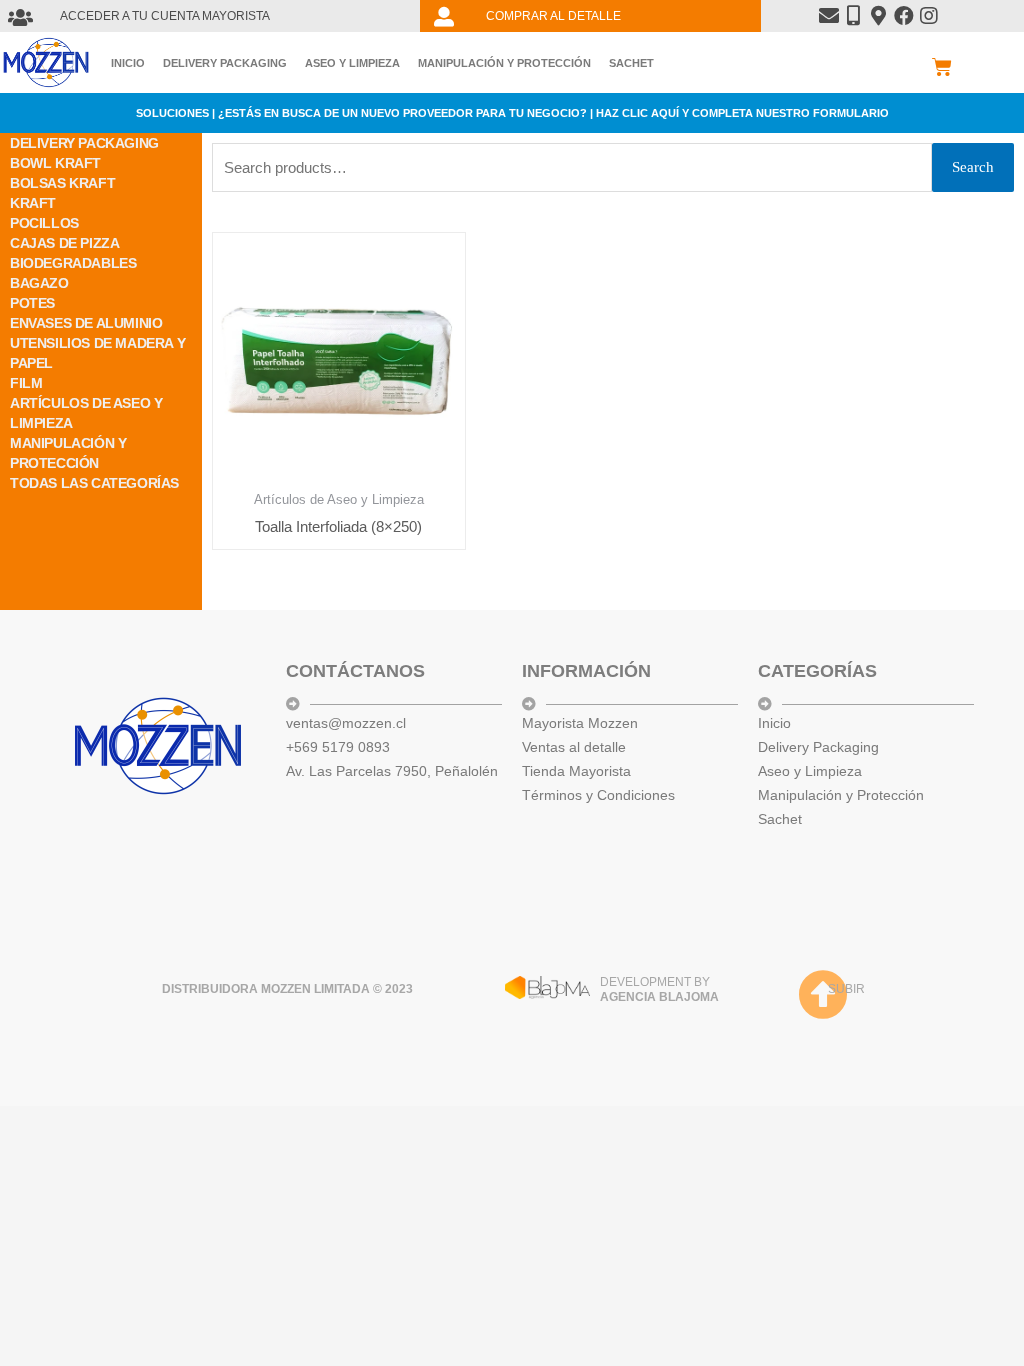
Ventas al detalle (574, 747)
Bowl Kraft (55, 163)
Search (973, 167)
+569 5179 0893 (338, 747)
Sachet (631, 63)
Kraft (33, 203)
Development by (659, 989)
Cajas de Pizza (64, 243)
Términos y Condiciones (598, 795)
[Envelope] (829, 16)
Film (26, 383)
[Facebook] (904, 16)
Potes (32, 303)
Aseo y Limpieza (352, 63)
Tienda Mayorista (576, 771)
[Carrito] (942, 67)
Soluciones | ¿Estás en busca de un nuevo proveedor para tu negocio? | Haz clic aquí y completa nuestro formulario (512, 113)
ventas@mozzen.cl (346, 723)
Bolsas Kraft (62, 183)
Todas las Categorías (94, 483)
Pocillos (44, 223)
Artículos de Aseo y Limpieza (86, 413)
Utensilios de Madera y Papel (97, 353)
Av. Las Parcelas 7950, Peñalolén (392, 771)
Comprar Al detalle (553, 16)
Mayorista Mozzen (580, 723)
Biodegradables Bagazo (73, 273)
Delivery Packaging (225, 63)
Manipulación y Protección (504, 63)
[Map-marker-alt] (879, 16)
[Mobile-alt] (854, 16)
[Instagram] (929, 16)
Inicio (128, 63)
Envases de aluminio (86, 323)
